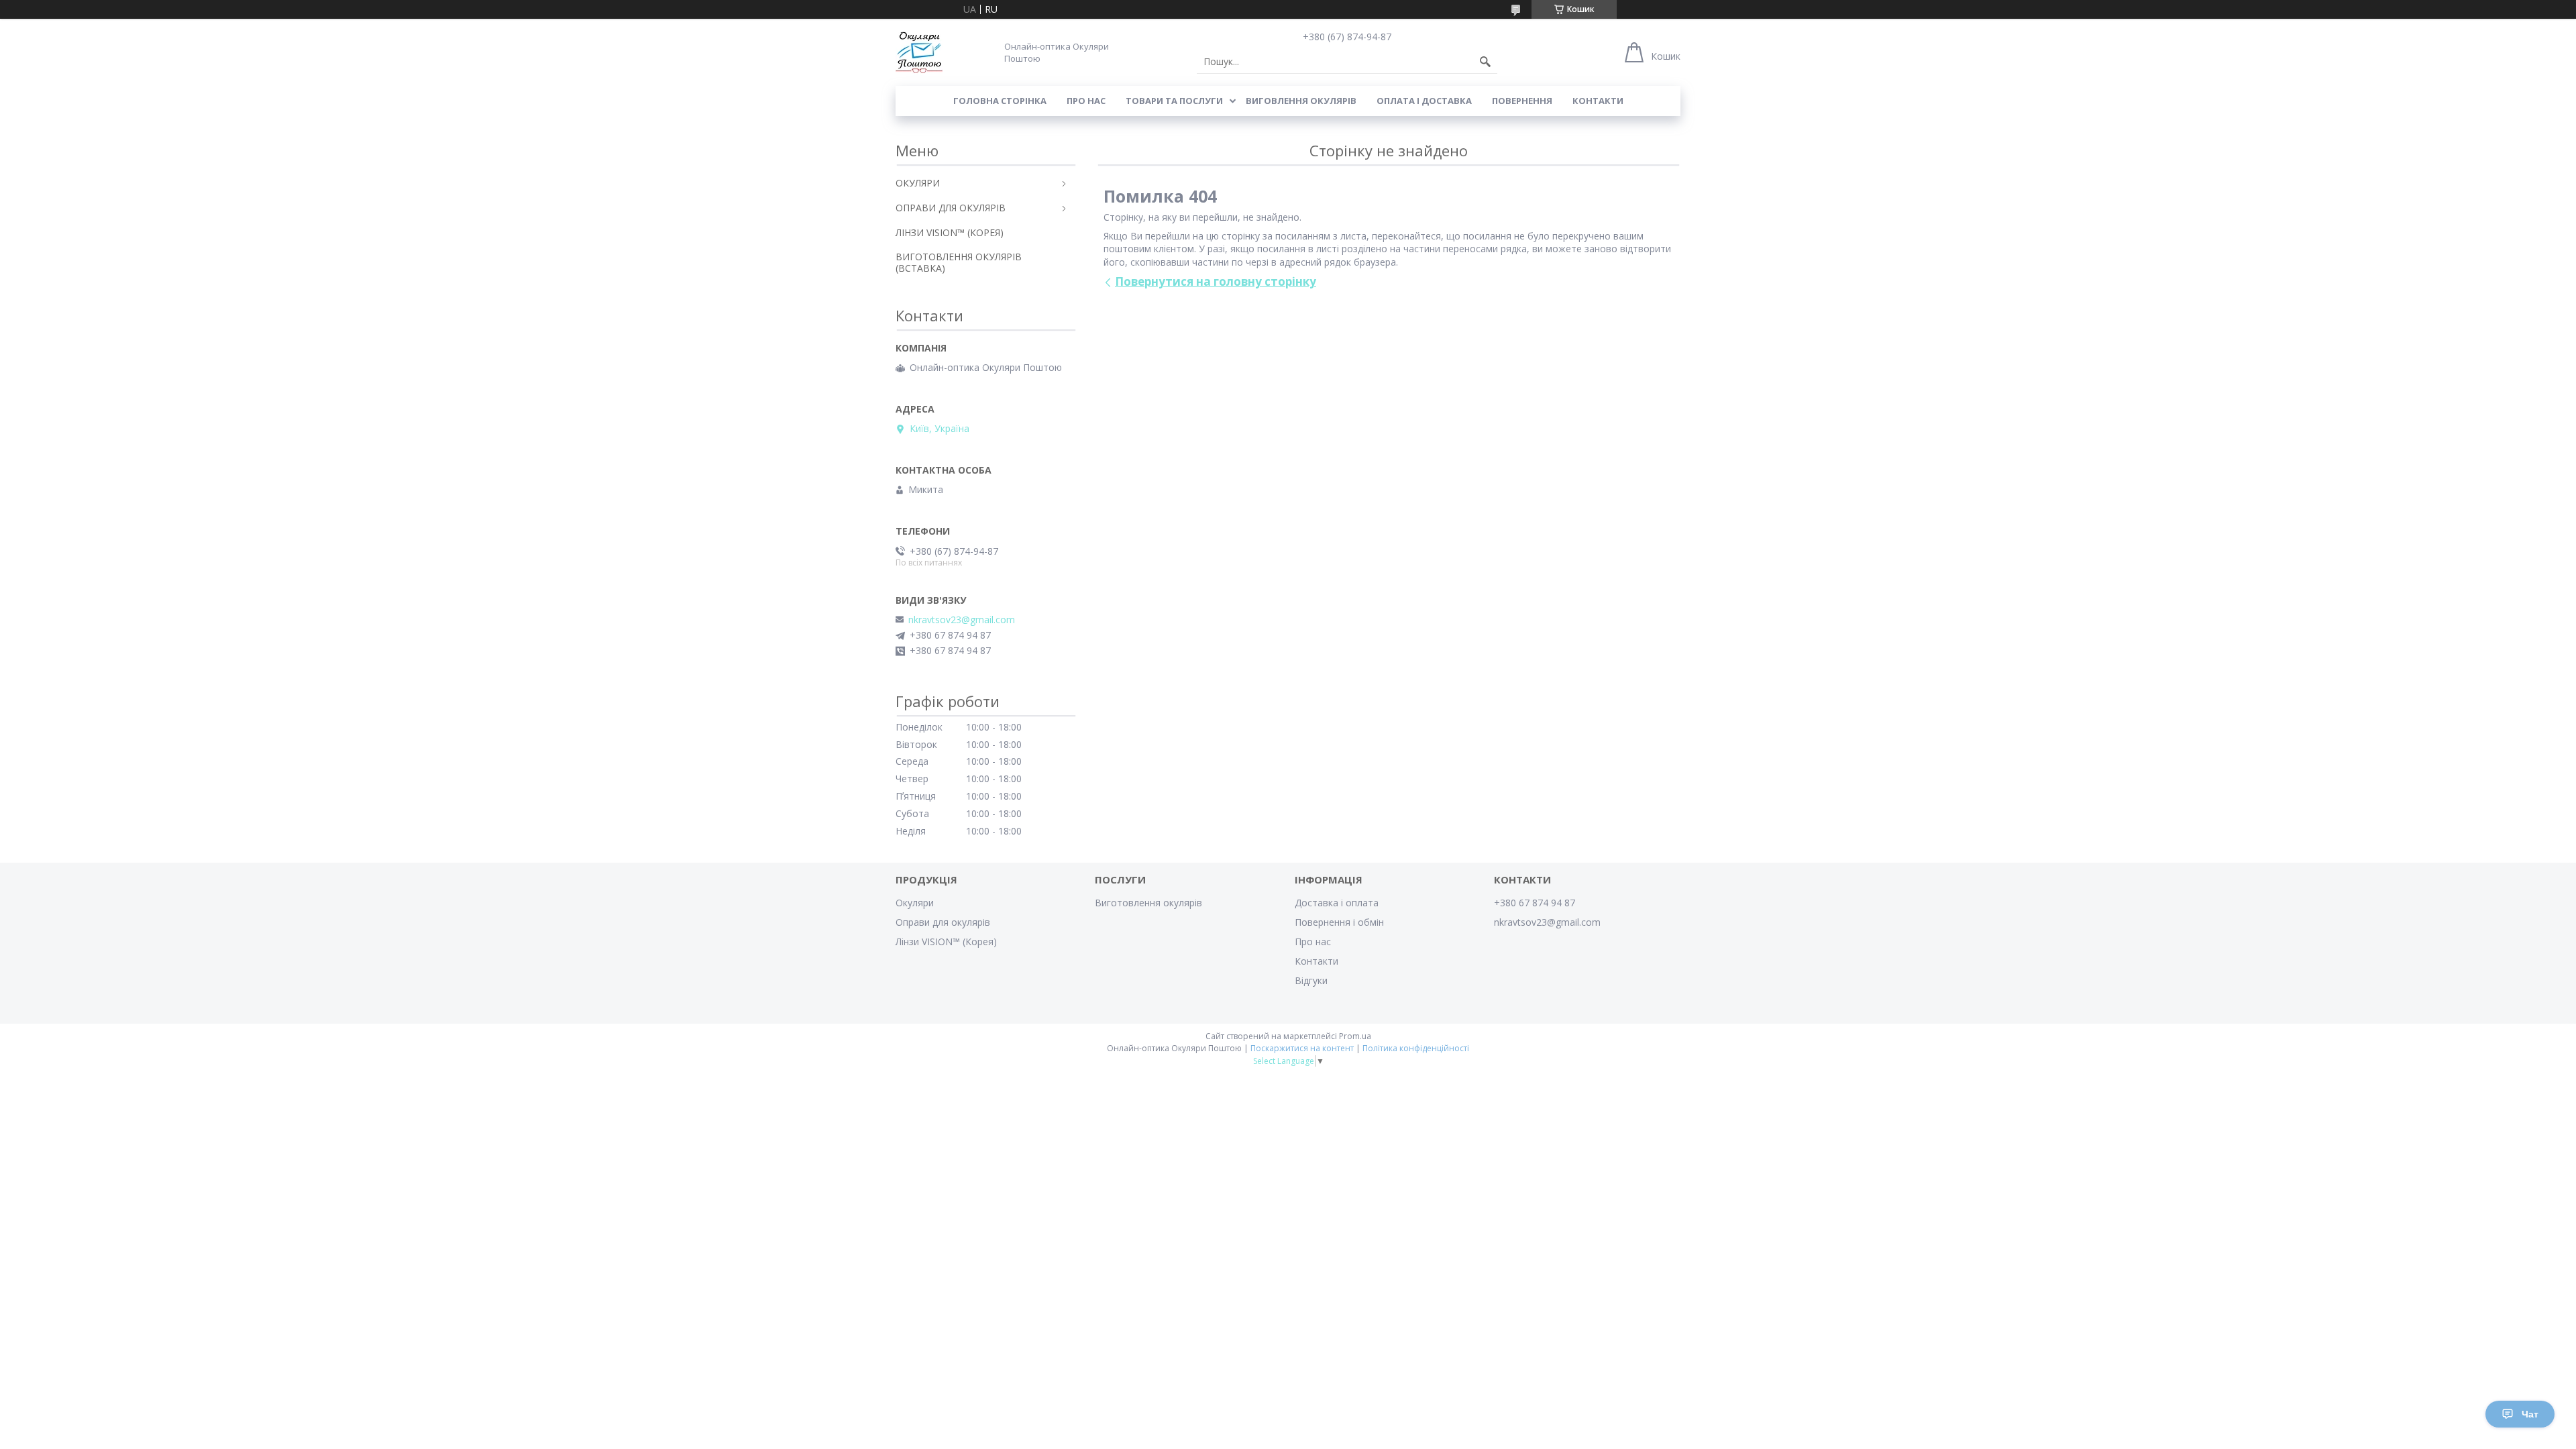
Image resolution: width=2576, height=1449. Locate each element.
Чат (2530, 1414)
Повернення (1522, 101)
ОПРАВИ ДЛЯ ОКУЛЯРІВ (951, 208)
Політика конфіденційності (1416, 1048)
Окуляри (915, 903)
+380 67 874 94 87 (1535, 903)
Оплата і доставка (1424, 101)
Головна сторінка (1000, 101)
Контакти (1598, 101)
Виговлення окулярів (1301, 101)
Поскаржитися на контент (1302, 1048)
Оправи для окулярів (943, 922)
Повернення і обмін (1339, 922)
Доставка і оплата (1337, 903)
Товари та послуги (1174, 101)
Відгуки (1311, 980)
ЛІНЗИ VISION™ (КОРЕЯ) (950, 232)
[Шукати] (1485, 62)
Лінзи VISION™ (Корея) (946, 942)
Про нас (1086, 101)
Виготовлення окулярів (1148, 903)
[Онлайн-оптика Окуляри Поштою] (919, 52)
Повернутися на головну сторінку (1216, 281)
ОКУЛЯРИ (918, 183)
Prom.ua (1355, 1036)
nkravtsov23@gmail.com (962, 620)
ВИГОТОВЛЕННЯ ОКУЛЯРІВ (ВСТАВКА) (959, 262)
